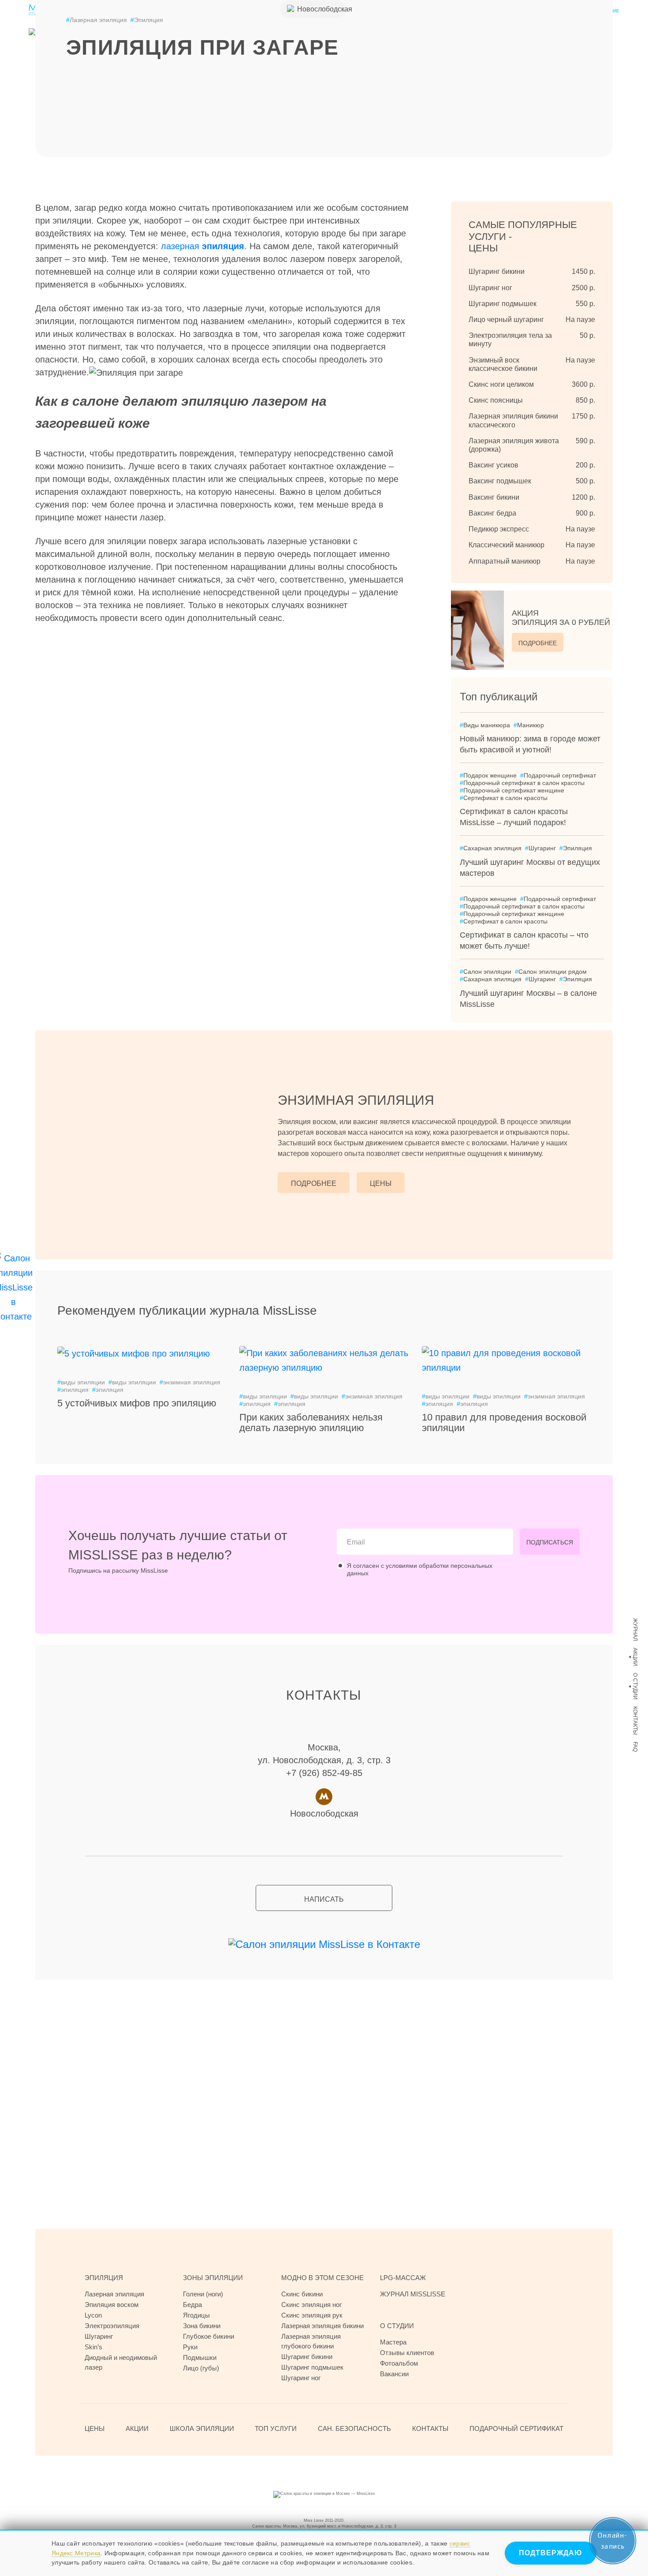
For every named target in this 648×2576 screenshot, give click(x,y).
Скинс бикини (302, 2294)
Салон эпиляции (486, 972)
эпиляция (73, 1390)
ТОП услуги (276, 2428)
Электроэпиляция (112, 2326)
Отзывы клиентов (407, 2353)
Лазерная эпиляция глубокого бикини (311, 2341)
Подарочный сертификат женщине (512, 790)
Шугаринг (540, 848)
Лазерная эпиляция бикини (322, 2326)
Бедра (192, 2305)
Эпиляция (147, 20)
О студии (635, 1686)
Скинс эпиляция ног (311, 2305)
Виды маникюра (485, 725)
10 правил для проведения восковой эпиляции (504, 1423)
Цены (381, 1183)
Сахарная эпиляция (491, 848)
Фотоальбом (399, 2363)
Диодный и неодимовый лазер (121, 2362)
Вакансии (394, 2374)
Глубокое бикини (209, 2336)
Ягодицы (196, 2315)
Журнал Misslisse (413, 2294)
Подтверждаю (551, 2553)
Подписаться (550, 1542)
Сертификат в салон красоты (504, 798)
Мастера (393, 2342)
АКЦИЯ (561, 618)
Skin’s (93, 2347)
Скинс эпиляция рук (312, 2315)
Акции (635, 1657)
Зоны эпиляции (213, 2278)
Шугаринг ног (301, 2378)
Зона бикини (202, 2326)
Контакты (635, 1721)
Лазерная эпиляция (97, 20)
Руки (190, 2347)
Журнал (635, 1630)
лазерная (203, 246)
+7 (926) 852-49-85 (324, 1773)
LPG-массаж (403, 2278)
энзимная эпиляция (190, 1382)
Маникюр (529, 725)
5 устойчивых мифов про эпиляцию (137, 1403)
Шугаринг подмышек (312, 2367)
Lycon (93, 2315)
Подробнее (538, 643)
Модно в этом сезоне (322, 2278)
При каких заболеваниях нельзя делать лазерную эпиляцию (311, 1423)
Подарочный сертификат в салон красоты (522, 783)
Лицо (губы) (201, 2368)
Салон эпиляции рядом (551, 972)
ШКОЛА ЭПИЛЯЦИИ (202, 2428)
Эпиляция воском (112, 2305)
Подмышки (200, 2357)
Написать (324, 1899)
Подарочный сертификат (558, 775)
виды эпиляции (81, 1382)
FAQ (635, 1747)
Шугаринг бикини (307, 2357)
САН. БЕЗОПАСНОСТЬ (354, 2428)
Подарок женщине (488, 775)
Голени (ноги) (203, 2294)
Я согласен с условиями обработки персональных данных (420, 1569)
